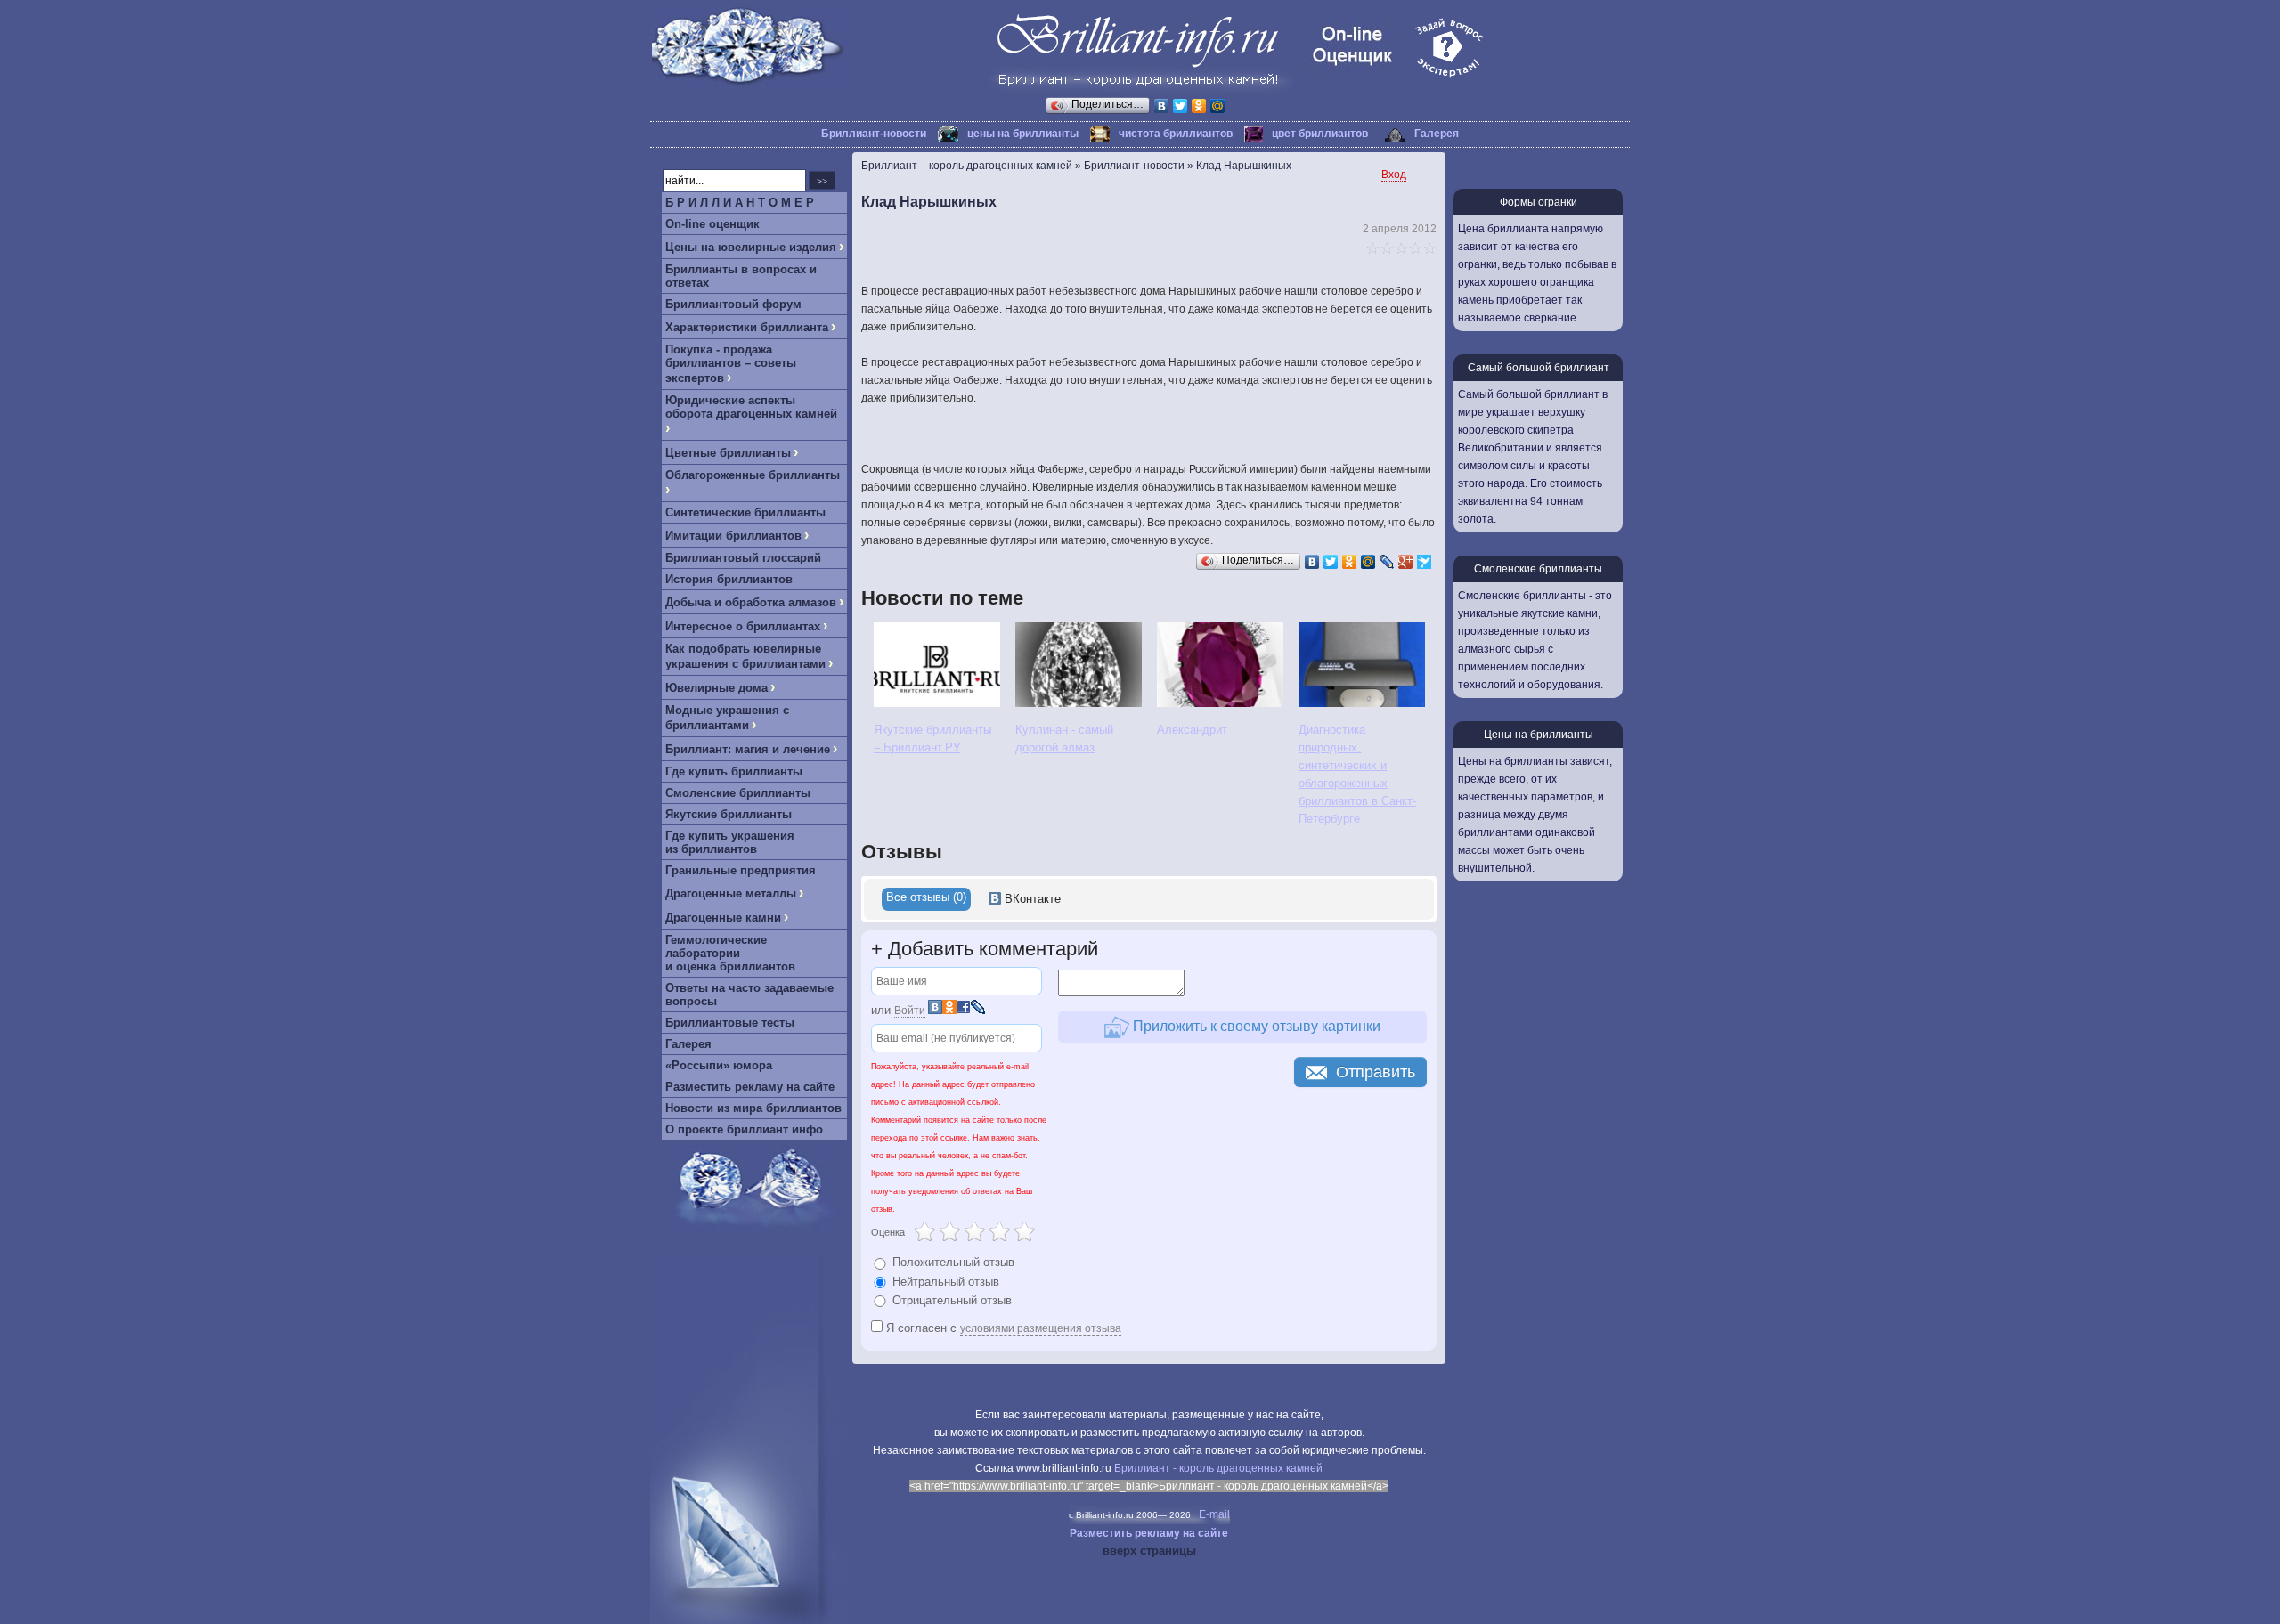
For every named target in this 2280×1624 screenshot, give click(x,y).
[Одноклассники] (1199, 106)
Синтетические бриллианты (745, 512)
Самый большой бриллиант (1539, 368)
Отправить (1376, 1072)
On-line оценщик (712, 224)
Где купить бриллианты (734, 771)
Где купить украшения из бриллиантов (730, 842)
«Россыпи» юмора (719, 1065)
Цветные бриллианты (728, 453)
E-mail (1214, 1514)
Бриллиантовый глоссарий (743, 558)
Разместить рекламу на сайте (750, 1087)
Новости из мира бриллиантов (753, 1108)
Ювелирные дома (717, 688)
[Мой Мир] (1218, 106)
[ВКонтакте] (1162, 106)
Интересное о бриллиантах (743, 626)
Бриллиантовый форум (733, 304)
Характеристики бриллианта (747, 327)
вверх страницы (1149, 1551)
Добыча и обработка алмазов (751, 602)
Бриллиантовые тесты (730, 1023)
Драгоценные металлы (731, 893)
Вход (1394, 175)
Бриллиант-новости (874, 134)
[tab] (926, 899)
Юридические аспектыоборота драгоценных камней (751, 407)
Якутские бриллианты (729, 814)
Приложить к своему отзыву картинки (1255, 1026)
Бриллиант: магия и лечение (748, 749)
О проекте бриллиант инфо (744, 1129)
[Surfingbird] (1425, 562)
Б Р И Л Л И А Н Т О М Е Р (740, 203)
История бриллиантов (729, 579)
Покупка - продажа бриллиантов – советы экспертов (731, 364)
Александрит (1192, 730)
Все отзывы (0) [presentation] (926, 897)
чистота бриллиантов (1176, 134)
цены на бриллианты (1023, 134)
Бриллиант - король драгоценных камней (1218, 1468)
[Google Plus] (1406, 562)
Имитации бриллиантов (733, 536)
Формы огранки (1539, 202)
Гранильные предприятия (741, 870)
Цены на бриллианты (1539, 735)
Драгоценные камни (723, 918)
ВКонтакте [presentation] (1031, 899)
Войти (910, 1011)
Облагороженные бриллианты (753, 475)
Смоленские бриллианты (738, 793)
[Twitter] (1181, 106)
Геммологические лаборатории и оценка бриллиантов (730, 953)
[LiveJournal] (1387, 562)
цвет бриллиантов (1320, 134)
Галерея (1437, 134)
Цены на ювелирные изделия (751, 247)
